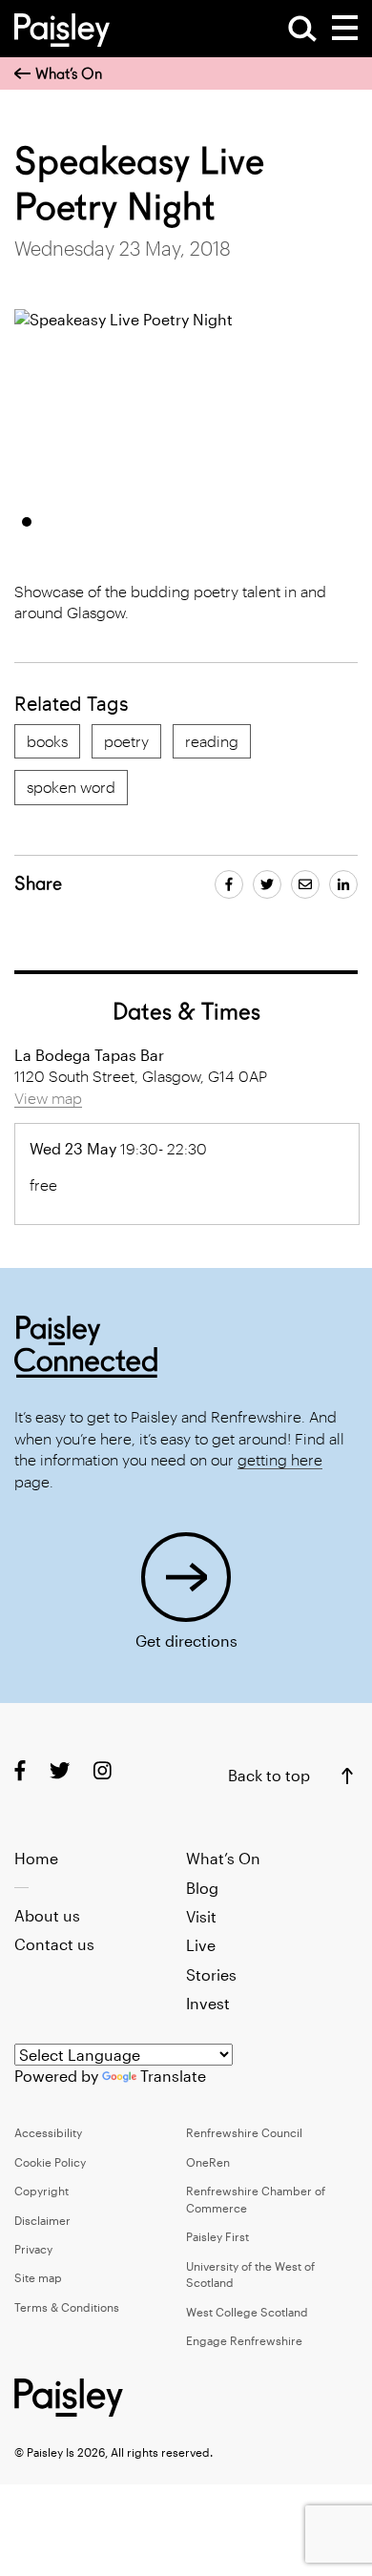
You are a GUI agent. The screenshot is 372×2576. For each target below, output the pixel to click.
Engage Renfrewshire (244, 2340)
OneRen (208, 2162)
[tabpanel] (185, 405)
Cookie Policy (50, 2162)
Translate (173, 2076)
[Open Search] (302, 29)
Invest (208, 2003)
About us (47, 1915)
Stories (211, 1974)
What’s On (69, 74)
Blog (202, 1888)
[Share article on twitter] (267, 884)
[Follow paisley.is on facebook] (20, 1769)
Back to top (269, 1775)
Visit (201, 1916)
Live (201, 1945)
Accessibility (48, 2132)
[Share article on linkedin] (343, 884)
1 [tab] (27, 522)
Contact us (54, 1944)
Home (36, 1858)
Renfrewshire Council (244, 2132)
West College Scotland (247, 2312)
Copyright (41, 2191)
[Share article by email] (305, 884)
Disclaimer (42, 2220)
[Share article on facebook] (229, 884)
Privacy (33, 2249)
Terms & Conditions (67, 2307)
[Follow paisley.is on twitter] (60, 1769)
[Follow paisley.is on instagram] (103, 1769)
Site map (38, 2277)
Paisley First (217, 2236)
